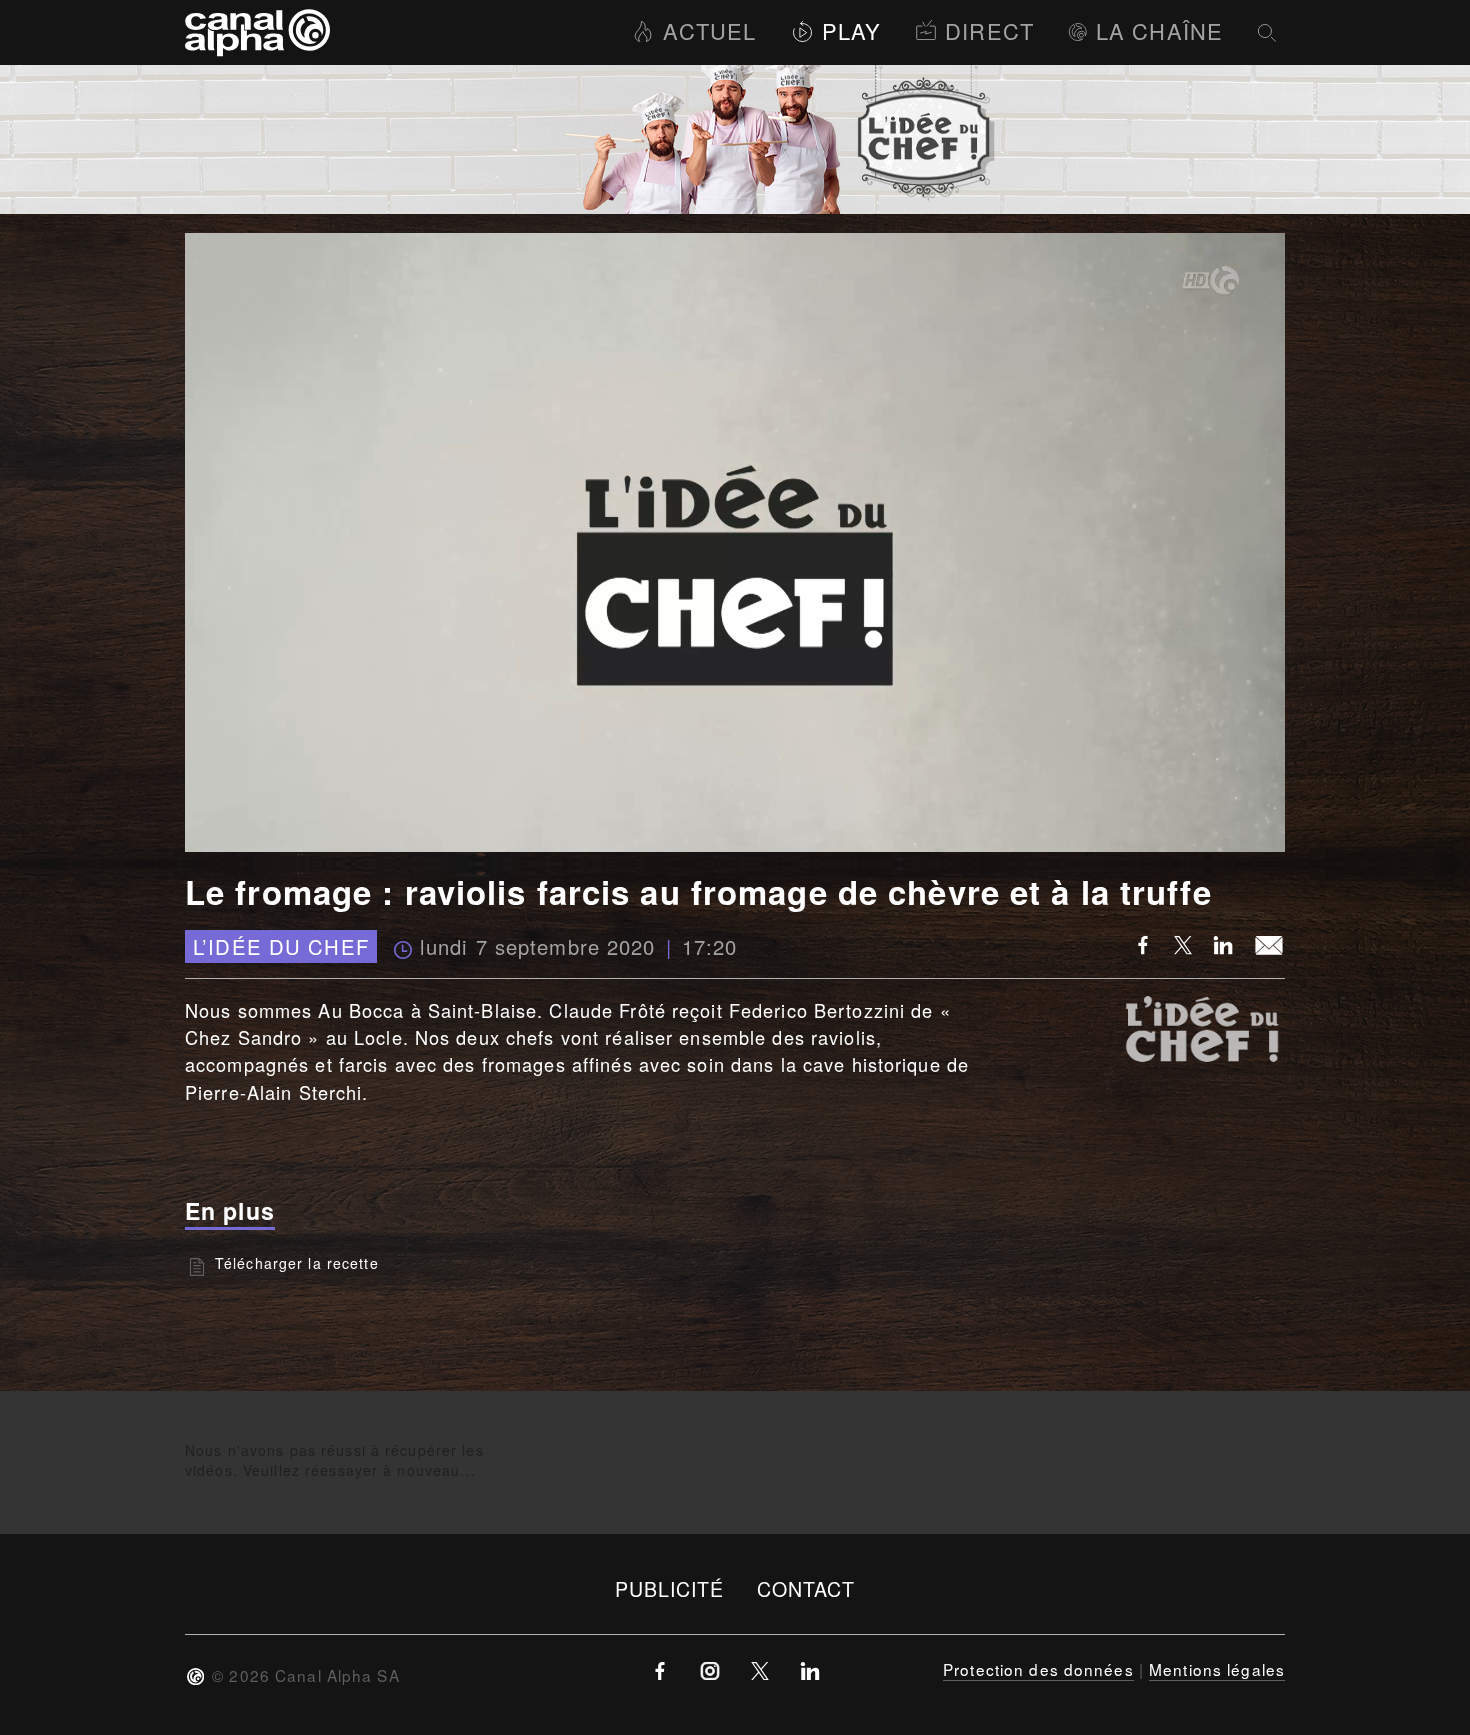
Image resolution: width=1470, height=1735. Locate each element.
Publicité (670, 1588)
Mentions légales (1217, 1669)
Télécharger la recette (297, 1263)
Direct (989, 30)
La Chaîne (1159, 30)
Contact (806, 1588)
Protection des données (1038, 1669)
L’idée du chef (281, 946)
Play (851, 30)
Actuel (709, 30)
